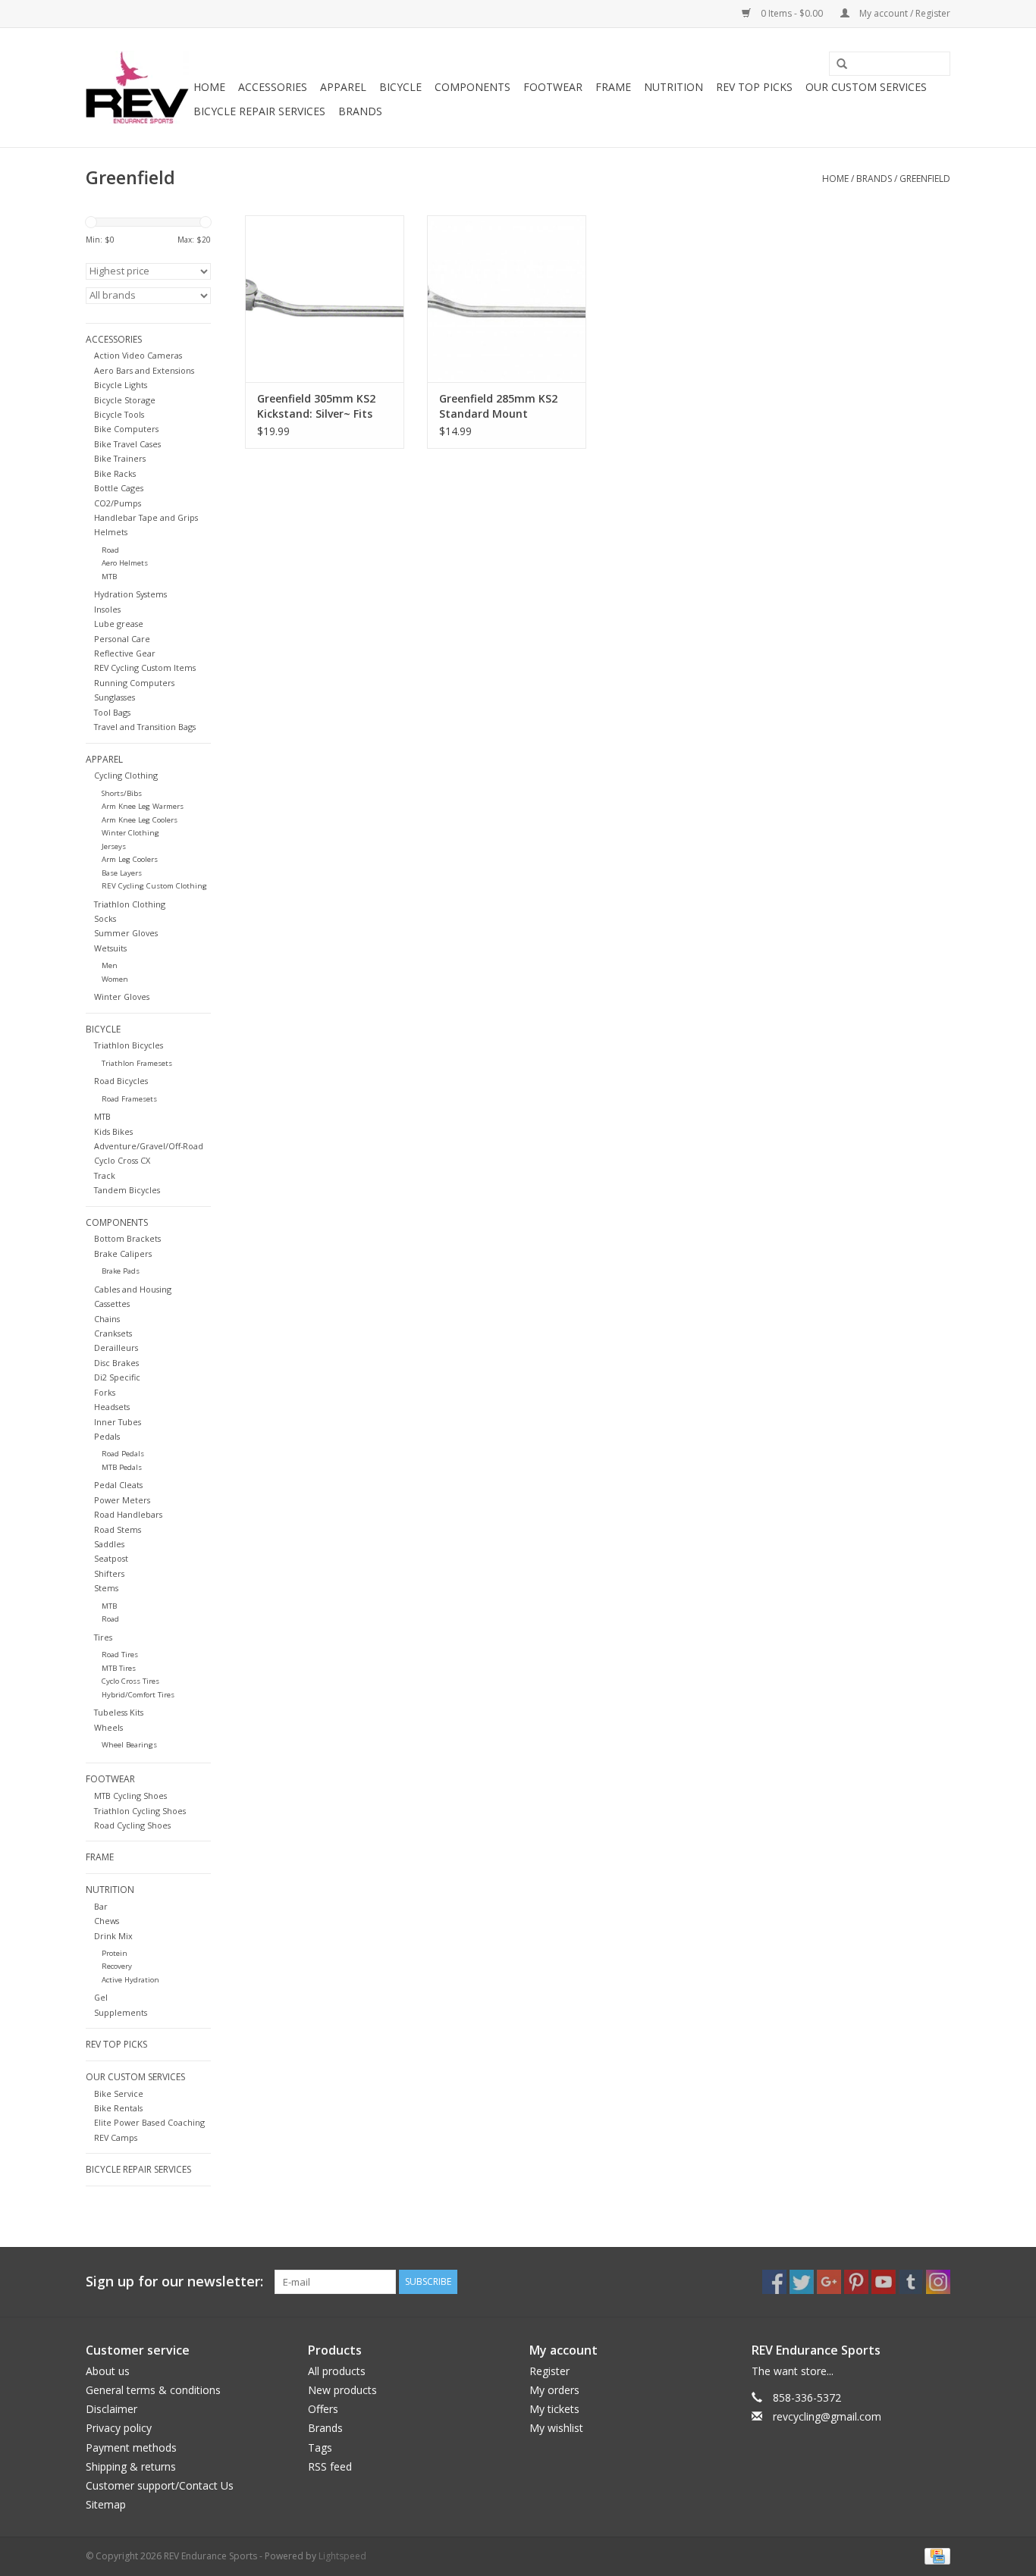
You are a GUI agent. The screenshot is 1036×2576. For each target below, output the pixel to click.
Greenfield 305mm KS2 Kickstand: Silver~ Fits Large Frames (316, 406)
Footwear (553, 87)
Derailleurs (116, 1348)
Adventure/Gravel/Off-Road (149, 1146)
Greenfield (925, 179)
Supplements (121, 2012)
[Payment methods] (935, 2555)
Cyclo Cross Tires (130, 1681)
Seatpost (111, 1558)
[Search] (837, 64)
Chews (107, 1921)
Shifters (109, 1573)
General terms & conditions (153, 2390)
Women (115, 979)
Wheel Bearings (129, 1745)
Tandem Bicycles (127, 1190)
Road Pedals (123, 1454)
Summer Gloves (126, 933)
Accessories (273, 87)
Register (549, 2371)
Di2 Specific (117, 1377)
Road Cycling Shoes (132, 1825)
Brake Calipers (123, 1254)
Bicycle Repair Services (259, 111)
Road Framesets (129, 1099)
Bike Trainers (120, 458)
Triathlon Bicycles (129, 1045)
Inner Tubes (118, 1422)
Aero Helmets (125, 563)
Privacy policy (119, 2428)
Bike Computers (126, 429)
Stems (106, 1588)
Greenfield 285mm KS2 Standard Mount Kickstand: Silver (498, 406)
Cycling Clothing (126, 775)
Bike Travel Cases (127, 444)
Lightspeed (342, 2556)
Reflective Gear (125, 653)
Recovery (117, 1966)
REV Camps (116, 2137)
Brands (360, 111)
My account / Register (904, 13)
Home (209, 87)
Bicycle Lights (121, 385)
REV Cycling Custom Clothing (154, 886)
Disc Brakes (116, 1363)
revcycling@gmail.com (827, 2416)
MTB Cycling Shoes (130, 1796)
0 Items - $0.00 (792, 13)
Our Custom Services (866, 87)
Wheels (108, 1727)
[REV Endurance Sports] (137, 88)
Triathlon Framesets (137, 1063)
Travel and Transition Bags (145, 727)
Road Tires (120, 1655)
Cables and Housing (133, 1289)
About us (108, 2371)
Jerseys (114, 846)
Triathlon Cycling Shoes (140, 1811)
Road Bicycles (121, 1081)
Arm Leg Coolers (130, 859)
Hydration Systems (130, 594)
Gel (101, 1997)
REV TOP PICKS (754, 87)
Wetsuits (110, 948)
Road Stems (118, 1529)
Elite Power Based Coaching (149, 2122)
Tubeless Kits (119, 1712)
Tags (320, 2448)
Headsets (112, 1407)
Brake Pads (121, 1271)
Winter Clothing (130, 833)
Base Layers (122, 873)
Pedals (107, 1436)
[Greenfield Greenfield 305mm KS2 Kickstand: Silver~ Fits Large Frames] (325, 299)
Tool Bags (112, 712)
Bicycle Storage (125, 400)
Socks (105, 918)
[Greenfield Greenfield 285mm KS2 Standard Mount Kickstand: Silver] (507, 299)
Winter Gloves (122, 997)
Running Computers (134, 683)
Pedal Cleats (118, 1485)
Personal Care (122, 639)
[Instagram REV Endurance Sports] (938, 2282)
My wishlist (556, 2428)
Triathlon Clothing (130, 904)
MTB (109, 577)
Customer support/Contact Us (160, 2485)
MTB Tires (119, 1668)
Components (472, 87)
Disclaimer (111, 2409)
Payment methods (131, 2448)
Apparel (343, 87)
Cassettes (112, 1304)
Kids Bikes (113, 1131)
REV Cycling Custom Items (145, 668)
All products (337, 2371)
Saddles (109, 1544)
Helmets (111, 532)
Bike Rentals (118, 2108)
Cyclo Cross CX (122, 1160)
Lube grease (119, 624)
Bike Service (119, 2093)
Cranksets (113, 1333)
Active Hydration (130, 1980)
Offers (323, 2409)
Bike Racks (115, 473)
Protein (115, 1953)
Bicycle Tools (119, 414)
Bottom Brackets (127, 1238)
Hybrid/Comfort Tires (138, 1695)
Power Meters (122, 1500)
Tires (103, 1637)
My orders (554, 2390)
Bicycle (400, 87)
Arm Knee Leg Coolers (140, 820)
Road (110, 550)
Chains (107, 1319)
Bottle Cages (119, 488)
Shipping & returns (131, 2466)
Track (105, 1175)
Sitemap (106, 2504)
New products (342, 2390)
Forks (105, 1392)
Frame (613, 87)
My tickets (554, 2409)
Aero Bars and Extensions (144, 370)
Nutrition (673, 87)
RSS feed (330, 2466)
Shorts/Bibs (122, 793)
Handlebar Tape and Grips (146, 517)
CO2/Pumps (118, 503)
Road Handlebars (128, 1514)
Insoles (107, 609)
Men (110, 965)
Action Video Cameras (138, 355)
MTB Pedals (122, 1467)
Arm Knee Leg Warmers (143, 806)
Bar (101, 1906)
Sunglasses (115, 697)
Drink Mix (113, 1936)
